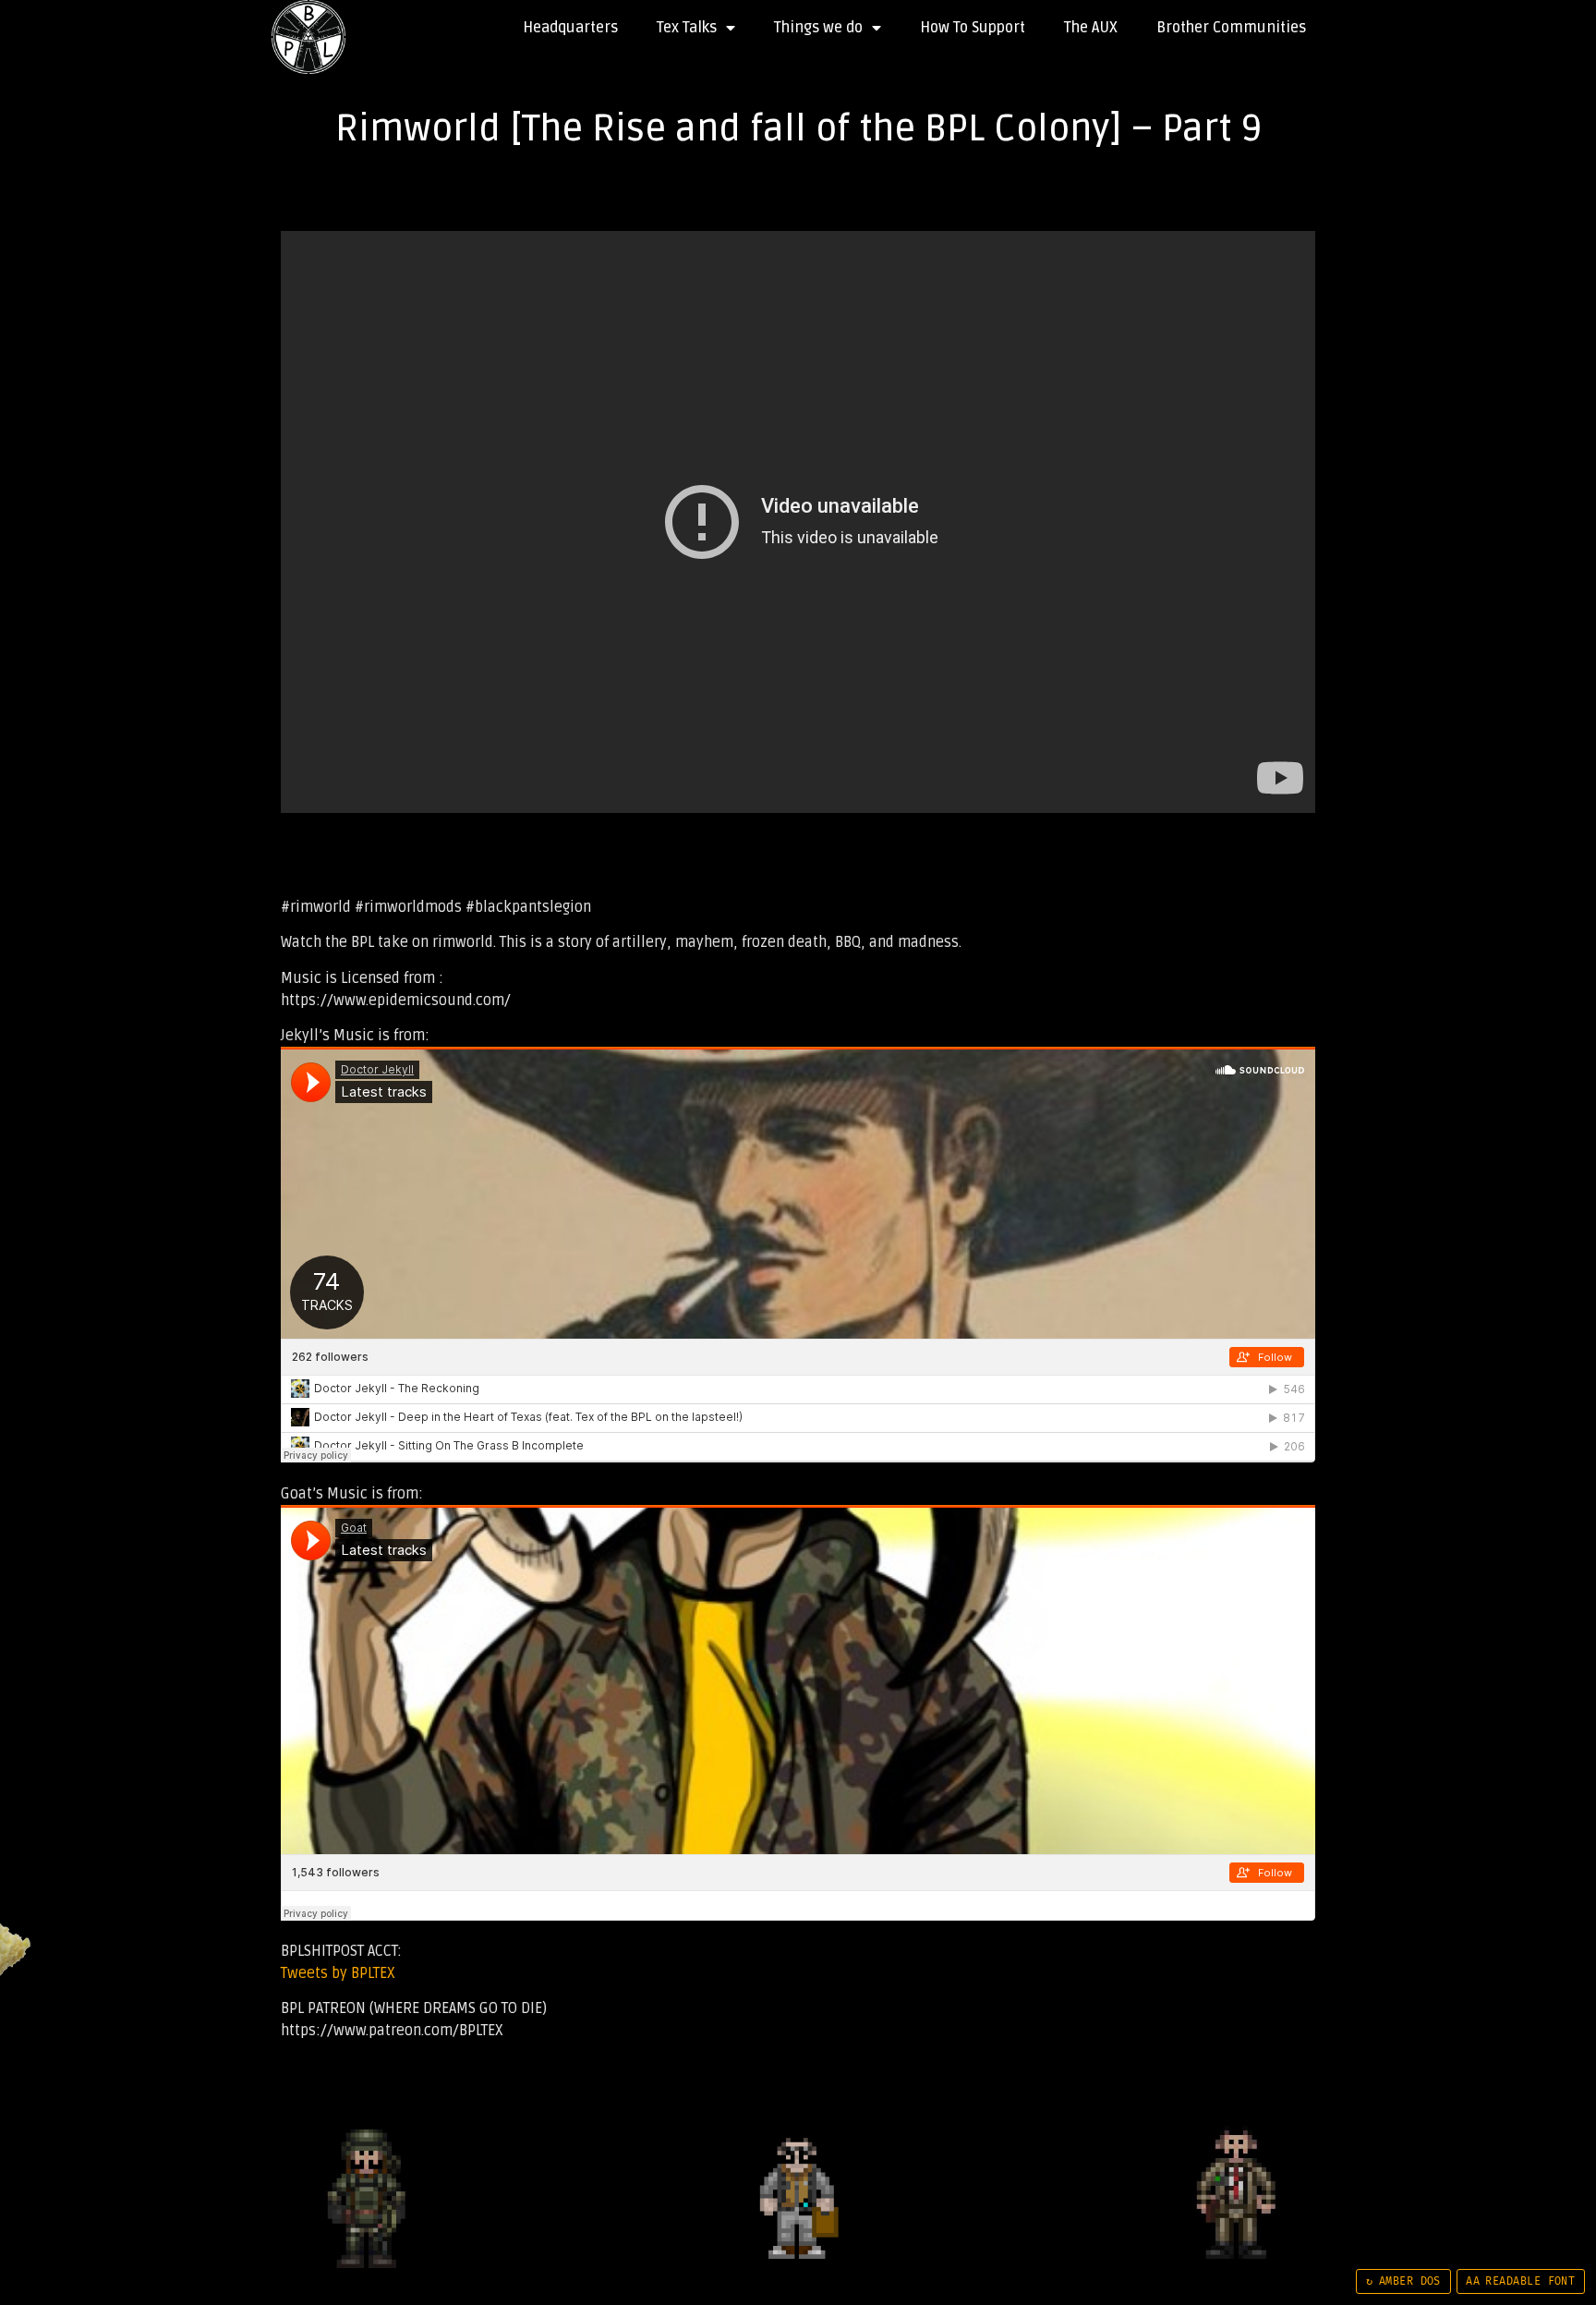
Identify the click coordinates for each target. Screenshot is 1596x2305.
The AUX (1091, 28)
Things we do (818, 28)
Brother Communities (1231, 28)
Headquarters (570, 28)
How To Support (973, 28)
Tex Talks (687, 28)
